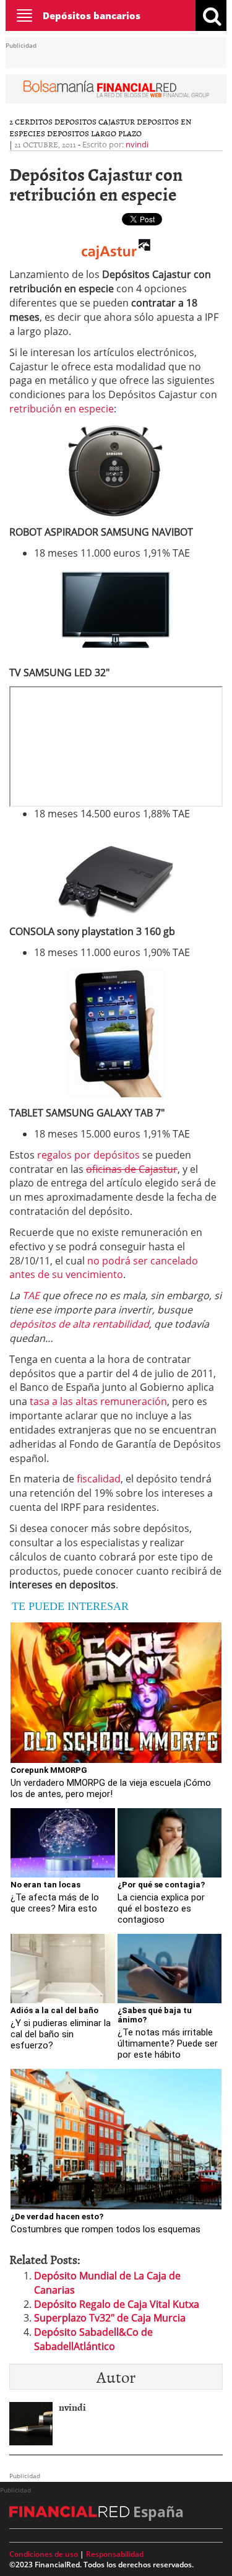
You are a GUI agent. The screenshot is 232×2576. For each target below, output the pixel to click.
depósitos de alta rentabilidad (79, 1324)
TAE (31, 1295)
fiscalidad (99, 1479)
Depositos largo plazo (94, 133)
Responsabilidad (115, 2554)
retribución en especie (62, 409)
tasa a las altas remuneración (98, 1401)
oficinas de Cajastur (132, 1169)
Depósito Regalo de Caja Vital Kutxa (117, 2304)
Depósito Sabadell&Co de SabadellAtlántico (93, 2339)
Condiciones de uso (44, 2554)
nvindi (137, 144)
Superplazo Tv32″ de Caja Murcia (110, 2318)
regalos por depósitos (88, 1155)
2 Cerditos (31, 121)
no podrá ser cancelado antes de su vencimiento (104, 1268)
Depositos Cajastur (95, 121)
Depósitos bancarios (92, 15)
